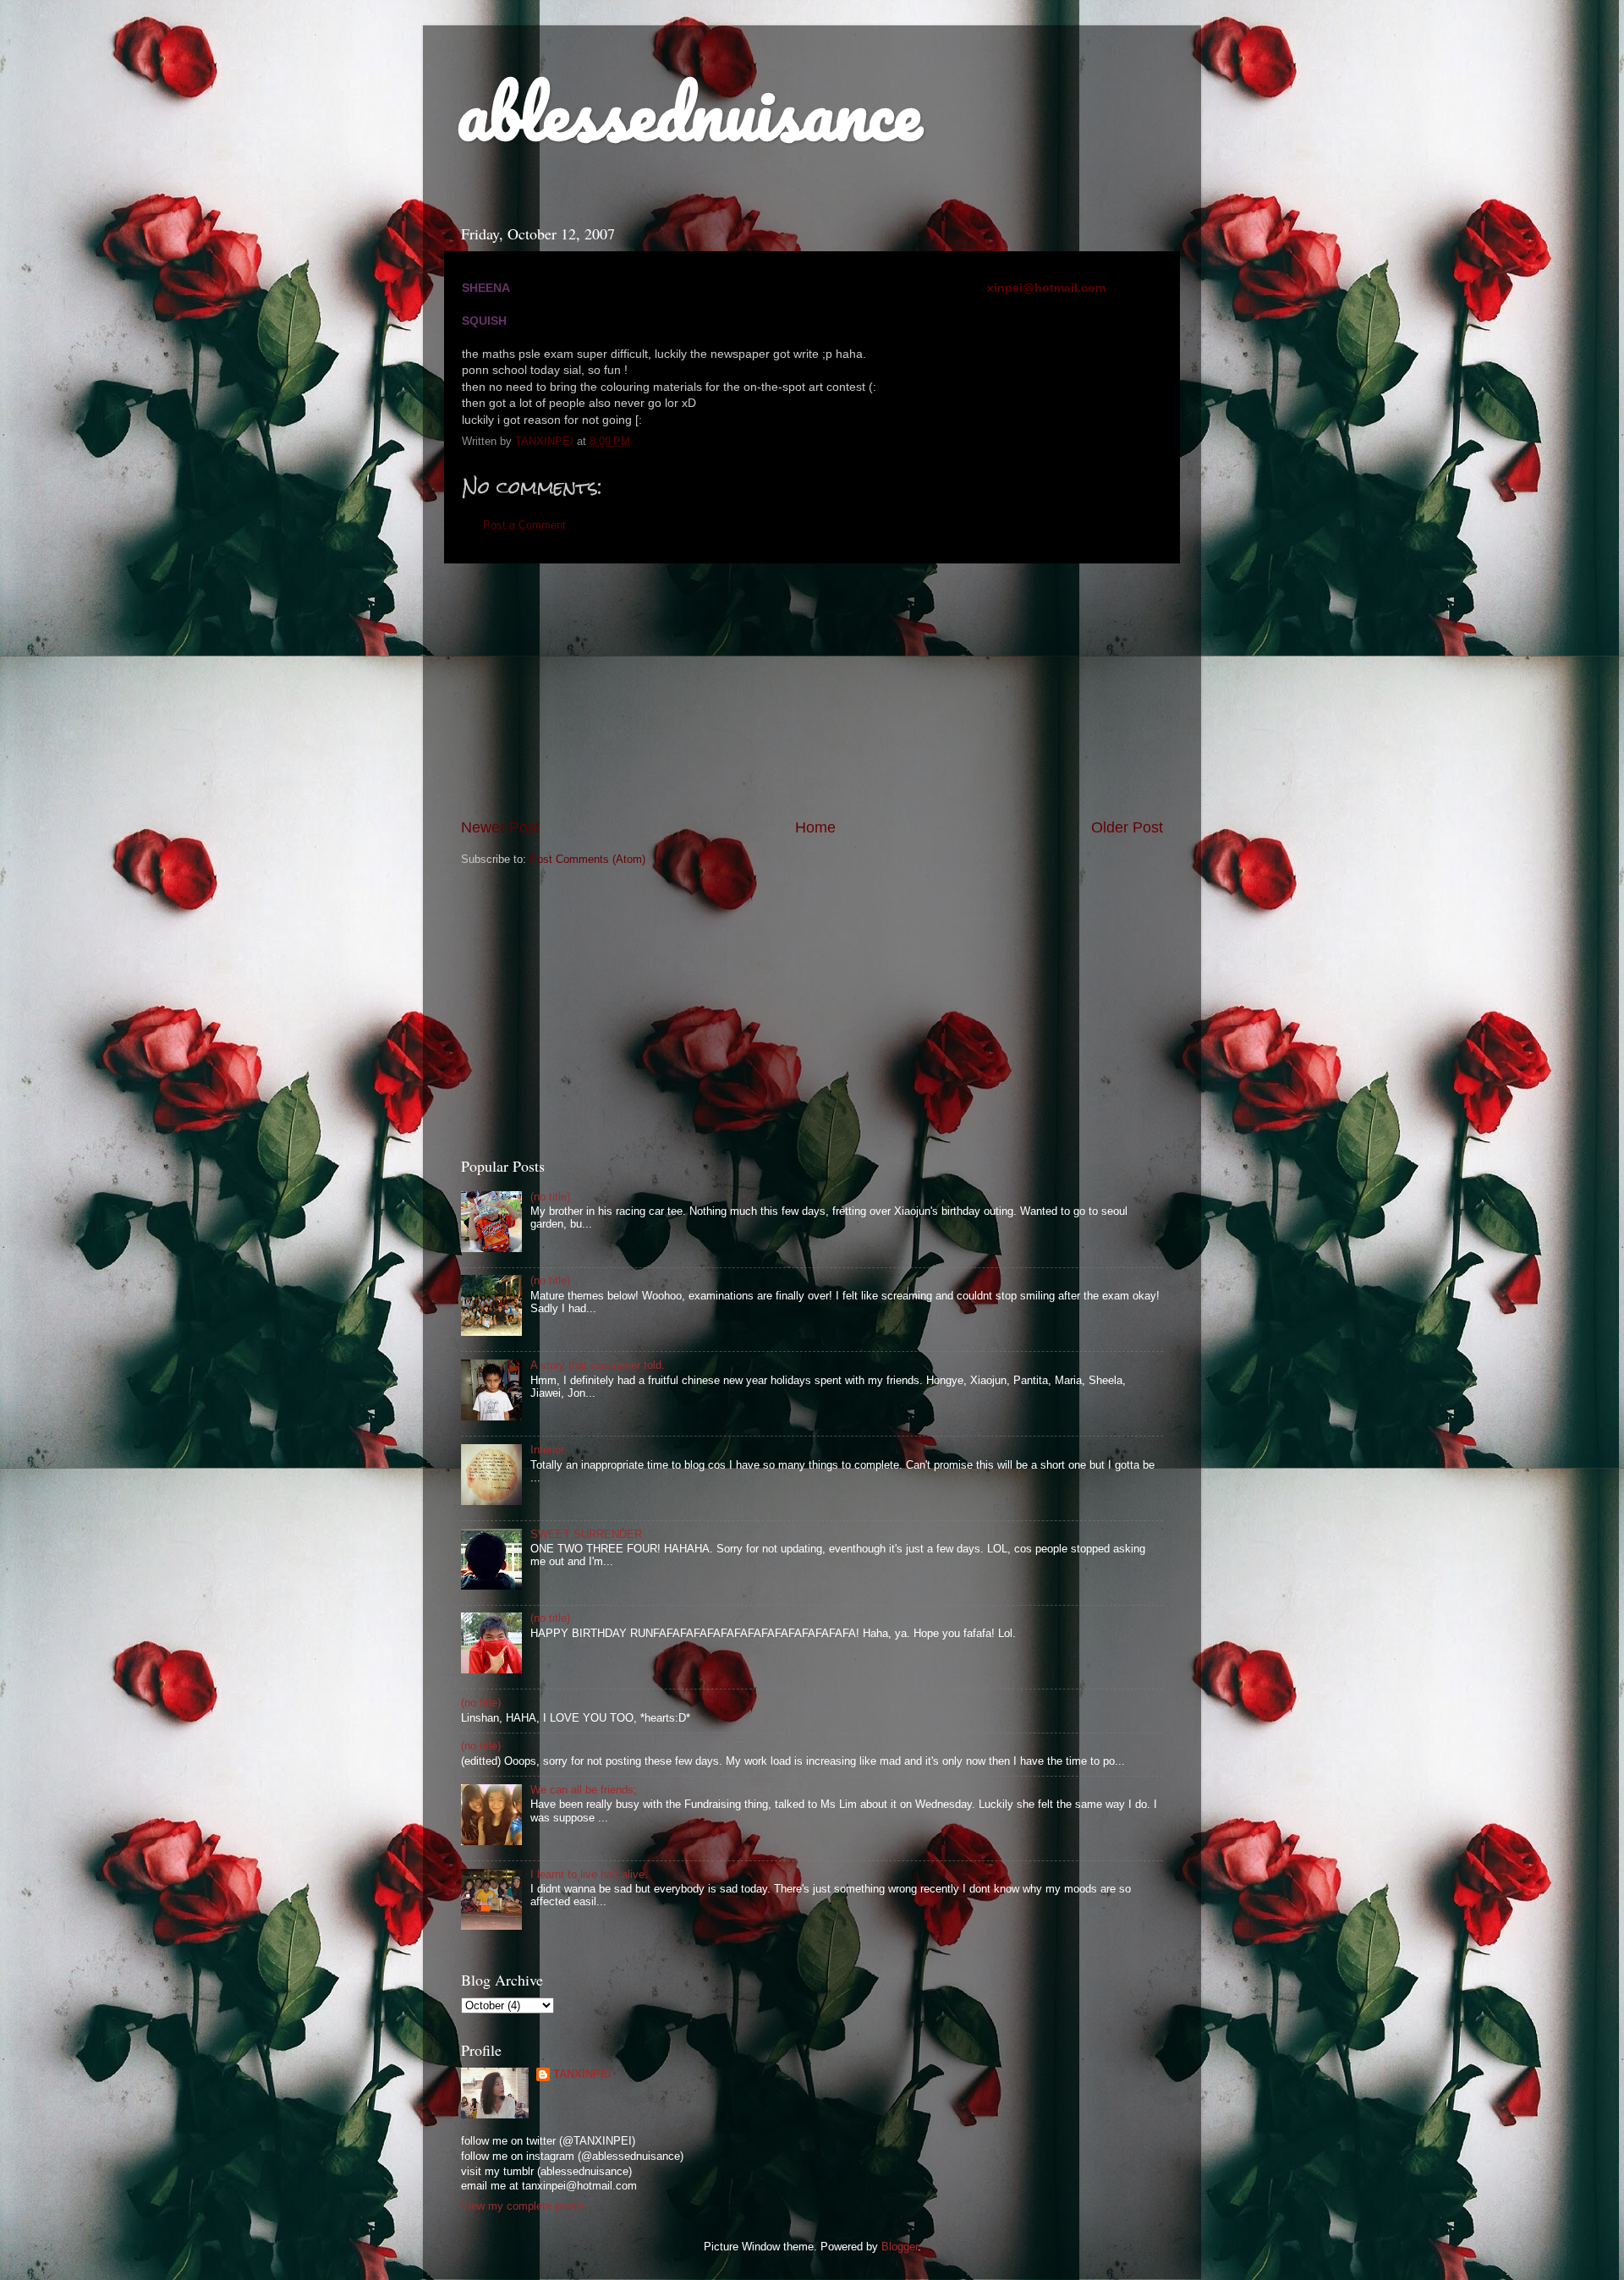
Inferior (547, 1450)
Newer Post (500, 827)
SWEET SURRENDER (586, 1535)
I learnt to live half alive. (589, 1875)
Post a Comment (524, 525)
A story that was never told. (598, 1365)
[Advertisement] (812, 690)
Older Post (1127, 827)
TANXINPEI (582, 2074)
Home (815, 827)
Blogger (900, 2247)
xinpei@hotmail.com (1046, 288)
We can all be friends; (584, 1790)
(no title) (550, 1197)
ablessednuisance (689, 112)
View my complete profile (523, 2206)
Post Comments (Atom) (587, 860)
